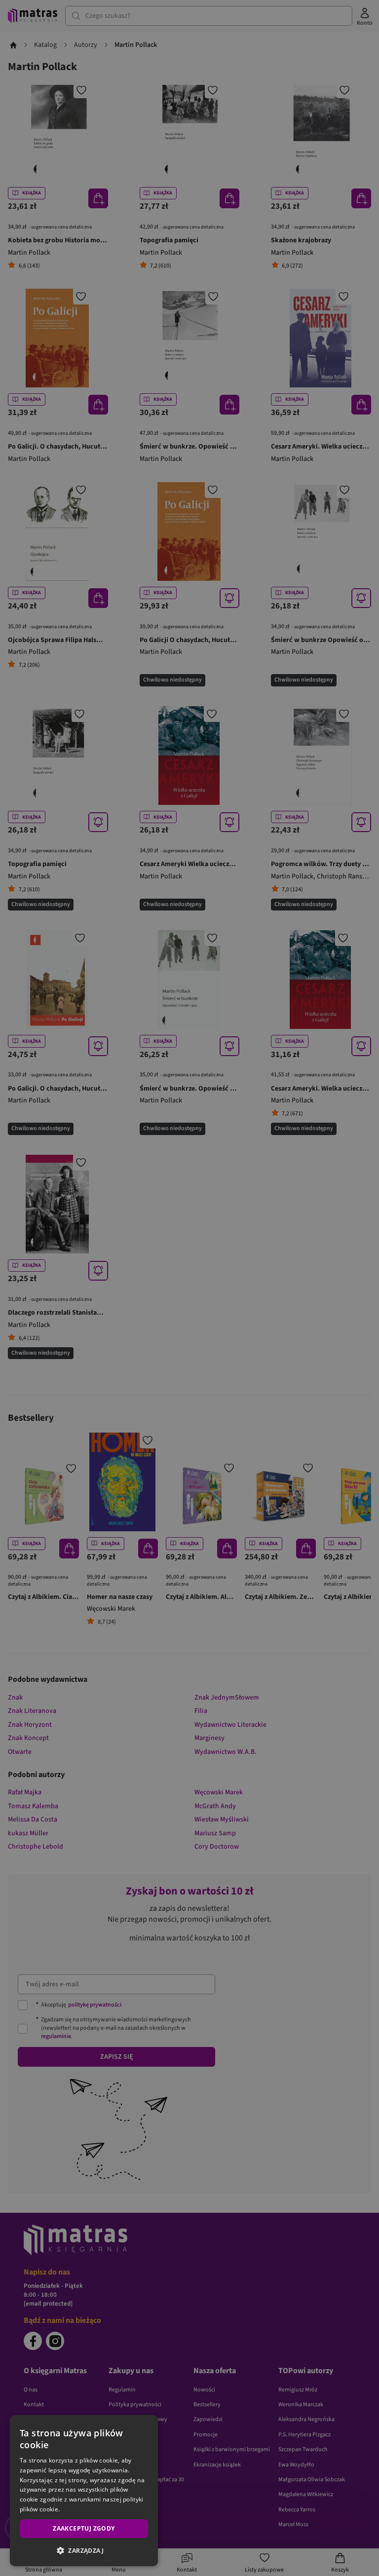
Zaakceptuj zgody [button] (84, 2528)
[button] (84, 2550)
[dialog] (84, 2491)
